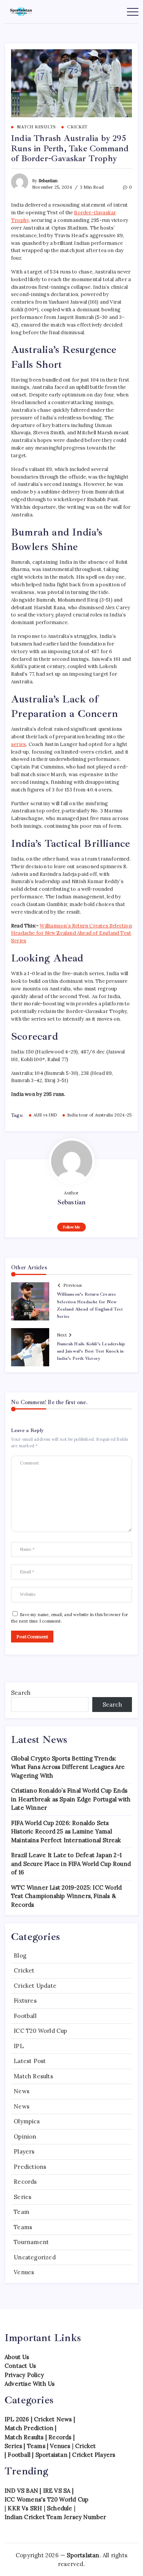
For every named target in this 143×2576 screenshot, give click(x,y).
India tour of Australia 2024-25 (99, 1115)
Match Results (33, 2076)
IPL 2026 (17, 2419)
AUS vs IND (45, 1115)
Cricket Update (35, 1986)
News (22, 2091)
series (18, 744)
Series (22, 2197)
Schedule (60, 2508)
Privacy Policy (24, 2375)
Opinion (25, 2137)
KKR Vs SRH (25, 2508)
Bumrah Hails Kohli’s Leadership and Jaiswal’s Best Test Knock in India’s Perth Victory (91, 1351)
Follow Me (71, 1227)
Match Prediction (29, 2428)
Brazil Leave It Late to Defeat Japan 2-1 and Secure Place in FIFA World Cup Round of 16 (71, 1864)
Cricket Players (94, 2455)
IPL (19, 2046)
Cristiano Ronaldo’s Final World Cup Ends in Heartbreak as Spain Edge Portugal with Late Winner (71, 1799)
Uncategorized (35, 2257)
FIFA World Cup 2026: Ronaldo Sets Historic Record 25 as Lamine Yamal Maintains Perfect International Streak (66, 1832)
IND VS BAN (21, 2491)
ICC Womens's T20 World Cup (47, 2499)
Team (22, 2212)
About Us (17, 2357)
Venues (24, 2272)
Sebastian (48, 181)
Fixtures (25, 2001)
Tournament (31, 2242)
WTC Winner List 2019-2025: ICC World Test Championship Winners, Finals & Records (66, 1896)
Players (24, 2151)
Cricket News (53, 2419)
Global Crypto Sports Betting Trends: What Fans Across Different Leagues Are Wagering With (68, 1767)
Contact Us (20, 2366)
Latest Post (30, 2061)
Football (25, 2016)
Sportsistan (51, 2455)
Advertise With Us (30, 2384)
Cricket (24, 1970)
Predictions (30, 2167)
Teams (23, 2227)
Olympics (27, 2121)
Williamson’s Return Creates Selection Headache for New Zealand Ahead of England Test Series (71, 933)
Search (21, 1693)
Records (25, 2182)
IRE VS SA (57, 2491)
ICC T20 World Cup (40, 2031)
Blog (20, 1955)
